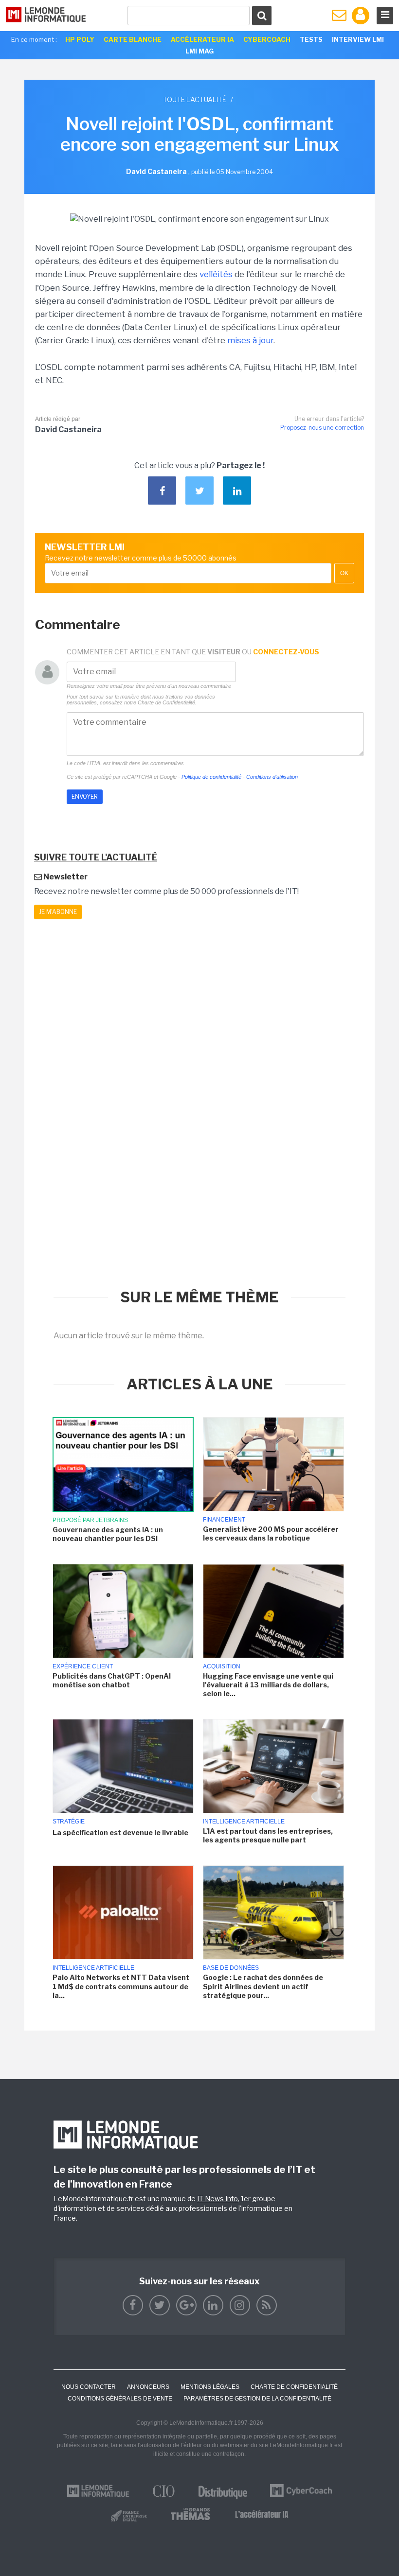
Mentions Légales (210, 2387)
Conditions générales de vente (120, 2399)
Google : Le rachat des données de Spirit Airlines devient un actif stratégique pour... (263, 1986)
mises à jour (250, 340)
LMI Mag (199, 51)
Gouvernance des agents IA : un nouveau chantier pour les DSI (108, 1534)
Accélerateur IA (202, 39)
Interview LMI (358, 39)
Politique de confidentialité (211, 777)
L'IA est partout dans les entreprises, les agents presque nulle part (268, 1835)
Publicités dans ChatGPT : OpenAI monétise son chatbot (112, 1680)
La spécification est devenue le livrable (120, 1832)
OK (344, 573)
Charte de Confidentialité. (167, 702)
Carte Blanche (133, 39)
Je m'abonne (58, 912)
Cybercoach (267, 39)
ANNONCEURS (148, 2387)
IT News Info (218, 2199)
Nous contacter (89, 2387)
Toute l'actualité (195, 99)
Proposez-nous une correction (322, 428)
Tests (311, 39)
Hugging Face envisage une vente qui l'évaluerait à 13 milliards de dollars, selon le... (268, 1685)
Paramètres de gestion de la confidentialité (257, 2399)
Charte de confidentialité (294, 2387)
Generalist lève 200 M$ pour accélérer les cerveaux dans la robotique (271, 1533)
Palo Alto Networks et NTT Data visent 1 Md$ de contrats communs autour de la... (121, 1986)
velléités (216, 274)
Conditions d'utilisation (272, 777)
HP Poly (80, 39)
